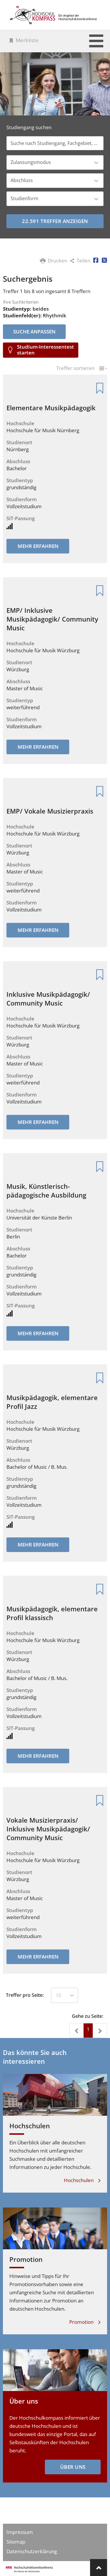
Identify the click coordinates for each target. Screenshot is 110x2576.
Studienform (24, 198)
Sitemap (16, 2542)
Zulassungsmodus (31, 162)
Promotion (26, 2259)
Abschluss (22, 180)
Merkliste (27, 40)
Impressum (20, 2532)
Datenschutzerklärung (32, 2551)
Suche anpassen (34, 332)
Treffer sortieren (76, 369)
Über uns (24, 2401)
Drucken (57, 261)
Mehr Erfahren (38, 546)
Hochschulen (30, 2126)
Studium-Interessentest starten (45, 350)
